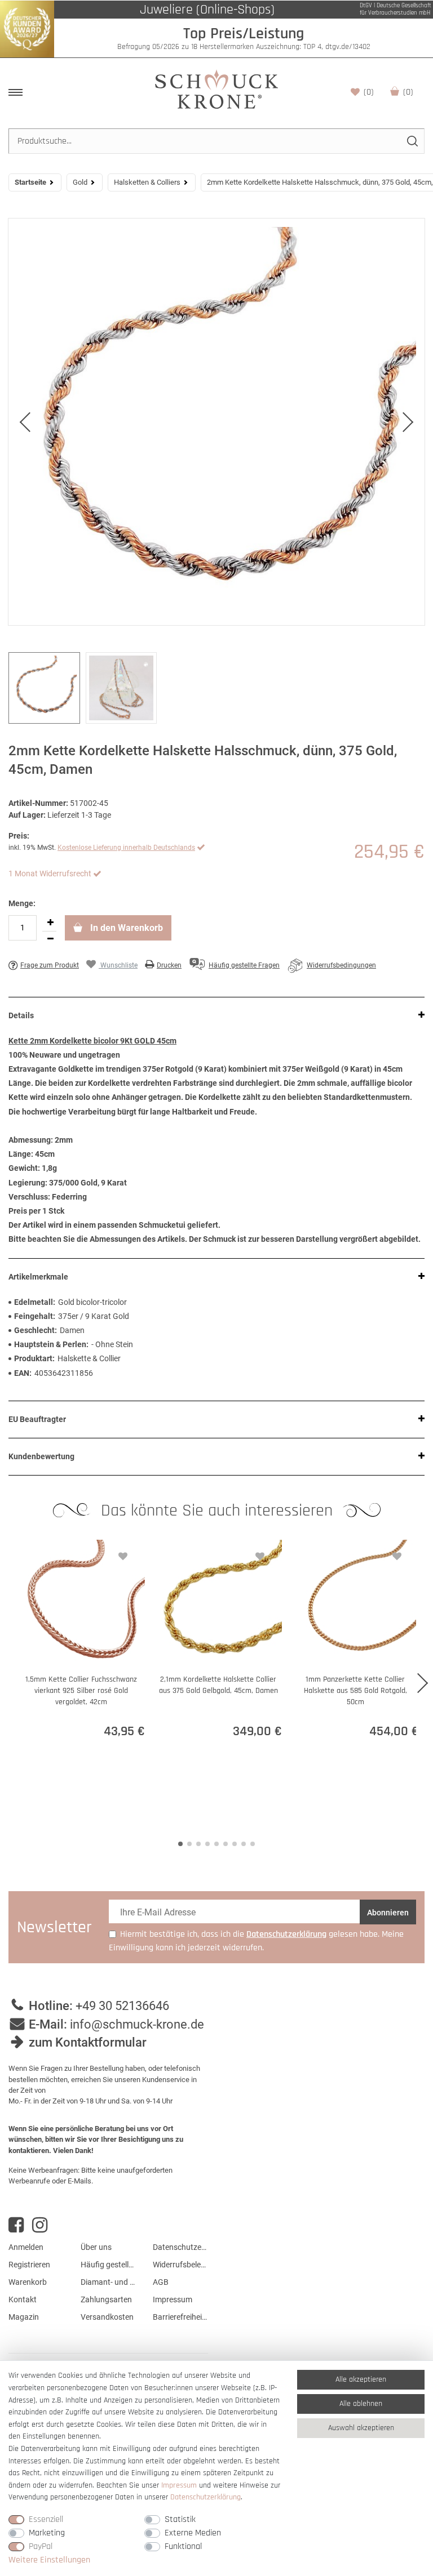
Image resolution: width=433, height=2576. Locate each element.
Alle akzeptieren (361, 2379)
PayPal (41, 2546)
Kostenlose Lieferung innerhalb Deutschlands (126, 848)
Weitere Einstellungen (49, 2560)
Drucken (169, 965)
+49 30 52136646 (122, 2006)
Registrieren (29, 2265)
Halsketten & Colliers (147, 182)
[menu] (16, 92)
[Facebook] (16, 2225)
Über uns (96, 2247)
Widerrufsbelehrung (180, 2265)
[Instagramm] (40, 2225)
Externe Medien (193, 2533)
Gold (80, 182)
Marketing (47, 2533)
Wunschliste (369, 92)
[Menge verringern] (50, 939)
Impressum (173, 2299)
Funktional (183, 2546)
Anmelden (26, 2247)
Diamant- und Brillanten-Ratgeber (108, 2282)
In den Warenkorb (125, 928)
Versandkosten (107, 2317)
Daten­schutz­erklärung (206, 2497)
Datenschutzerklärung (180, 2247)
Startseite (30, 182)
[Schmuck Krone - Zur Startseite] (216, 89)
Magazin (24, 2317)
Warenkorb (408, 92)
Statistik (180, 2519)
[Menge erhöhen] (50, 923)
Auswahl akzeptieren (361, 2428)
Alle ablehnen (361, 2404)
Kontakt (23, 2299)
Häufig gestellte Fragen (108, 2265)
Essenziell (46, 2519)
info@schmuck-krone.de (137, 2024)
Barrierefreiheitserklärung (180, 2317)
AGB (161, 2282)
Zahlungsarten (106, 2299)
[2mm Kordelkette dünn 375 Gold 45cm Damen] (216, 422)
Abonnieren (388, 1913)
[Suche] (412, 141)
